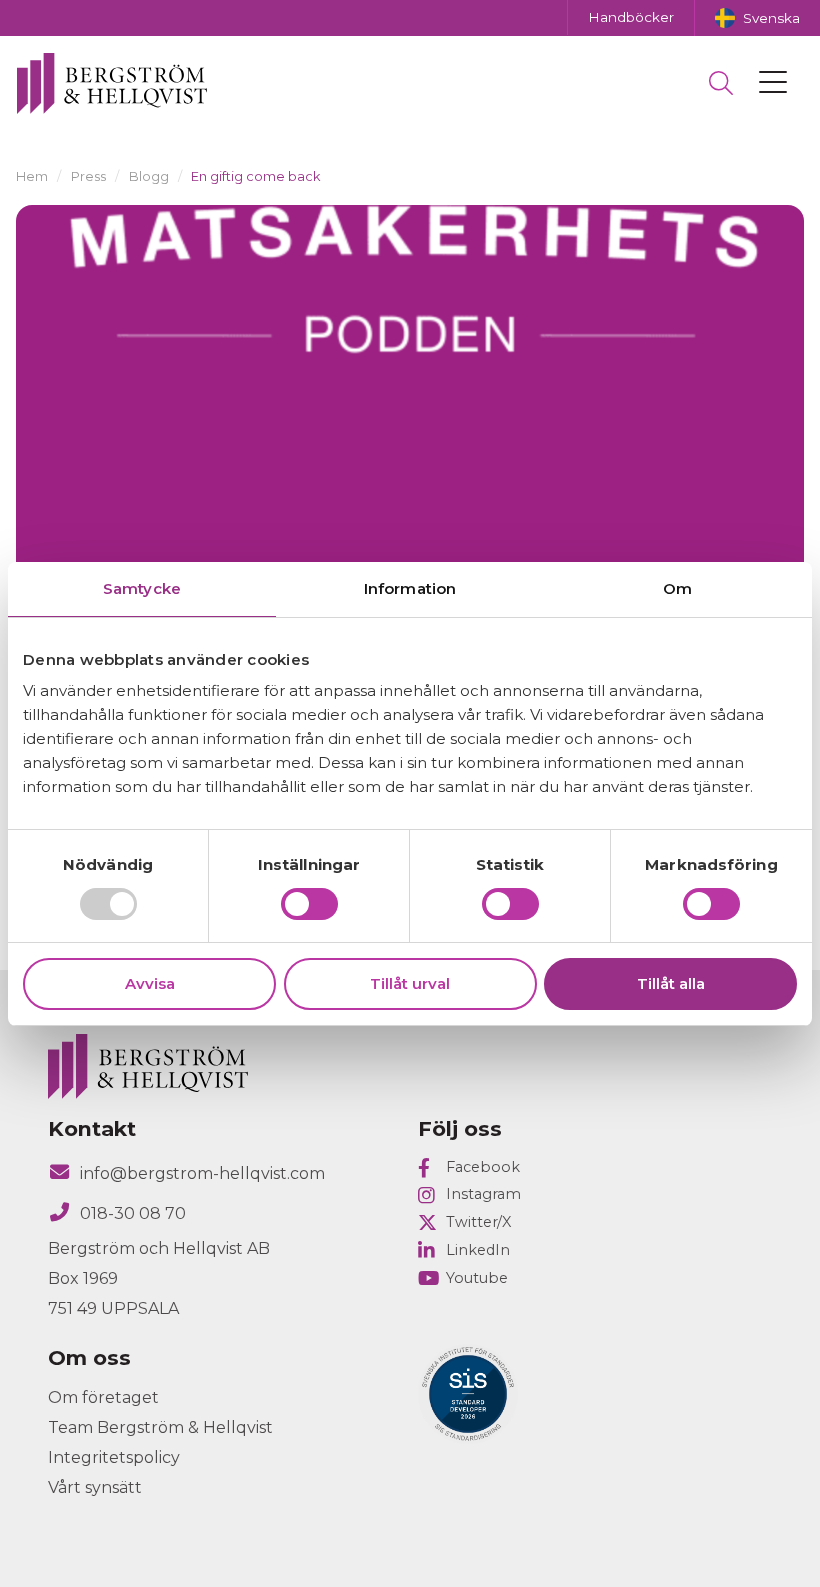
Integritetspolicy (114, 1457)
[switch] (309, 904)
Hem (32, 176)
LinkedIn (478, 1250)
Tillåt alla (671, 983)
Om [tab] (677, 588)
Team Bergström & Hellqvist (160, 1427)
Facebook (483, 1167)
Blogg (149, 176)
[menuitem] (757, 18)
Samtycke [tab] (142, 588)
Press (88, 176)
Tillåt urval (410, 983)
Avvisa (150, 983)
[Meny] (773, 83)
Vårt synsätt (95, 1487)
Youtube (477, 1278)
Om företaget (103, 1397)
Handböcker (631, 17)
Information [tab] (410, 588)
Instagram (483, 1194)
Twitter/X (478, 1222)
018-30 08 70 (133, 1213)
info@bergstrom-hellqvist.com (202, 1173)
